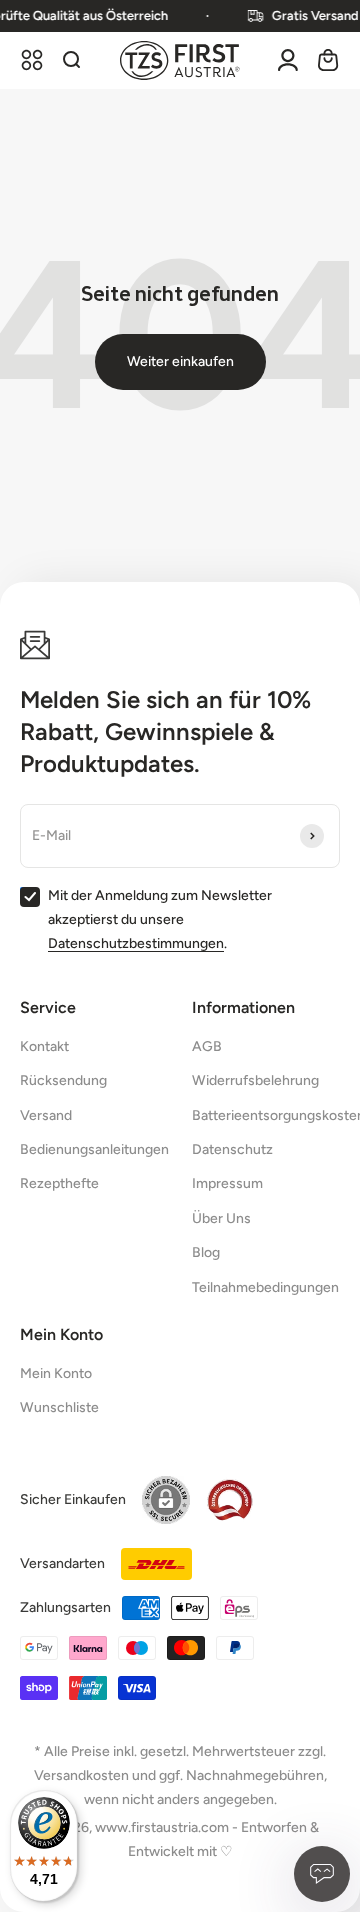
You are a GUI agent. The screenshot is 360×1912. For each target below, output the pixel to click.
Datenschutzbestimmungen (136, 943)
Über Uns (221, 1218)
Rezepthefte (59, 1183)
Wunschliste (59, 1407)
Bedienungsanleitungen (94, 1149)
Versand (46, 1115)
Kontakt (44, 1046)
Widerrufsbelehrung (255, 1080)
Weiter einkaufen (180, 361)
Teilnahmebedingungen (265, 1287)
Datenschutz (232, 1149)
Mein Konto (56, 1373)
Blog (206, 1252)
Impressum (227, 1183)
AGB (207, 1046)
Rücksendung (63, 1080)
